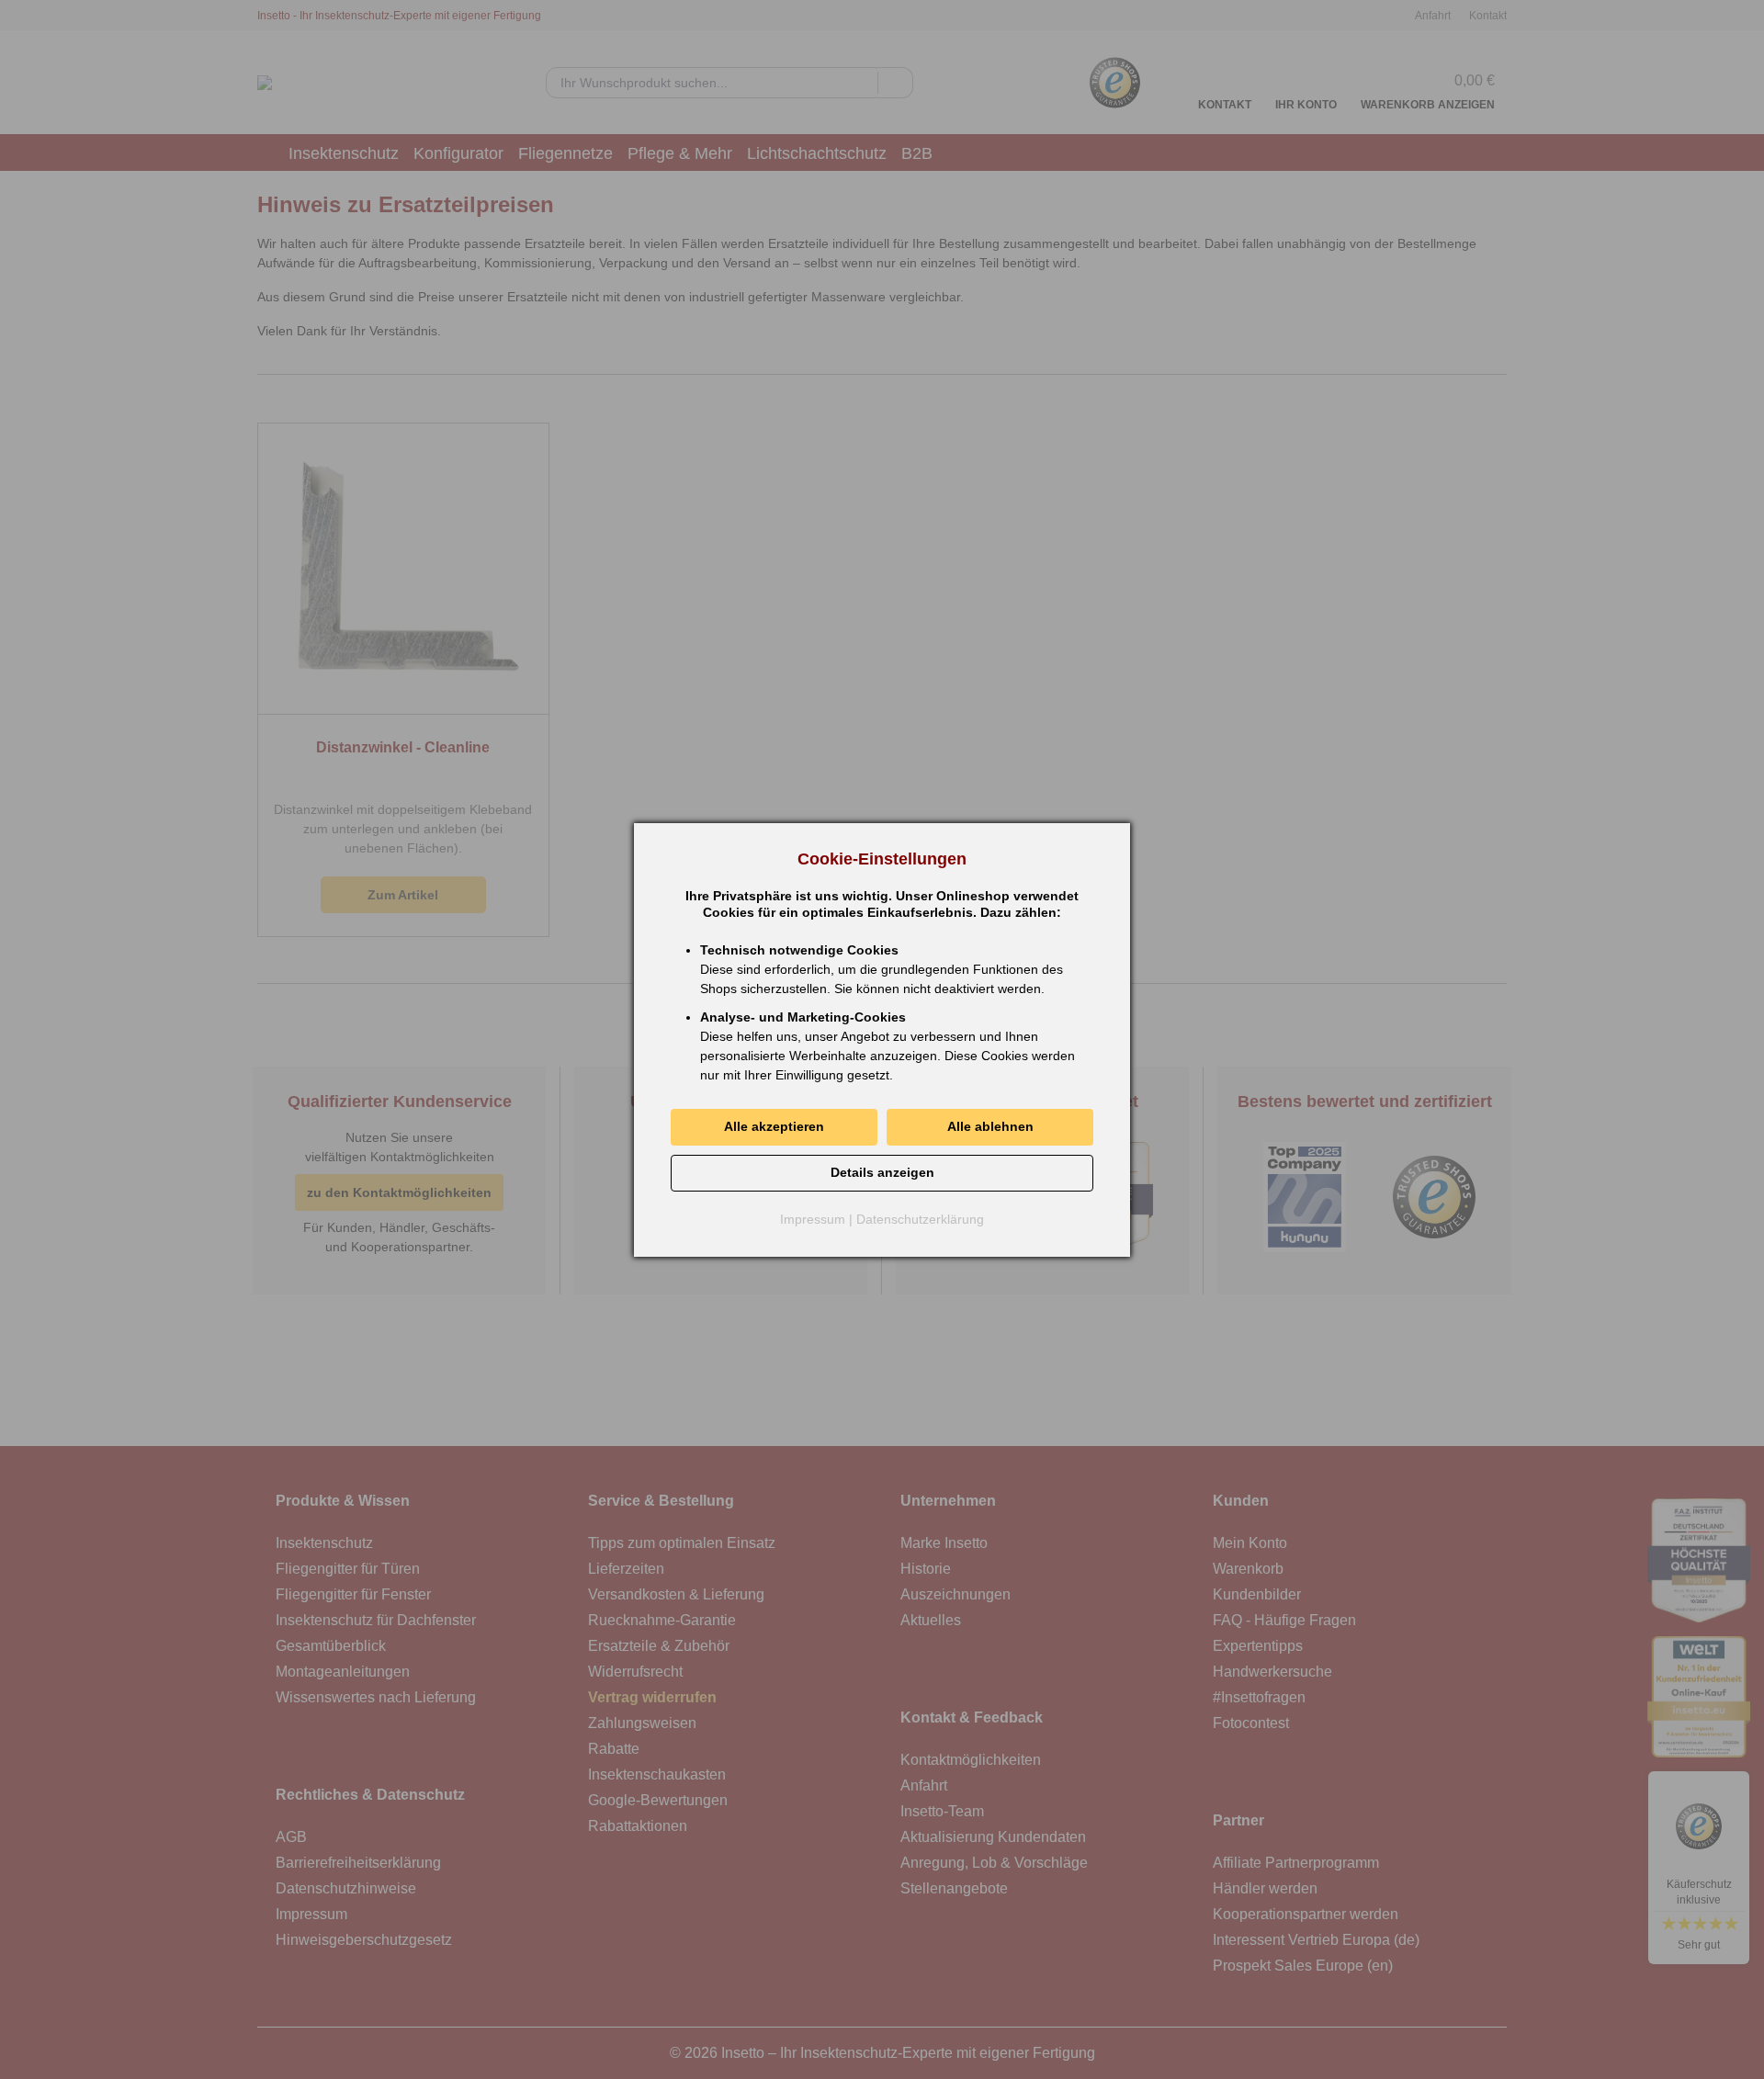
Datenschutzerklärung (920, 1219)
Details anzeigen (882, 1172)
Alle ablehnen (990, 1126)
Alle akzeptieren (774, 1126)
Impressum (813, 1219)
